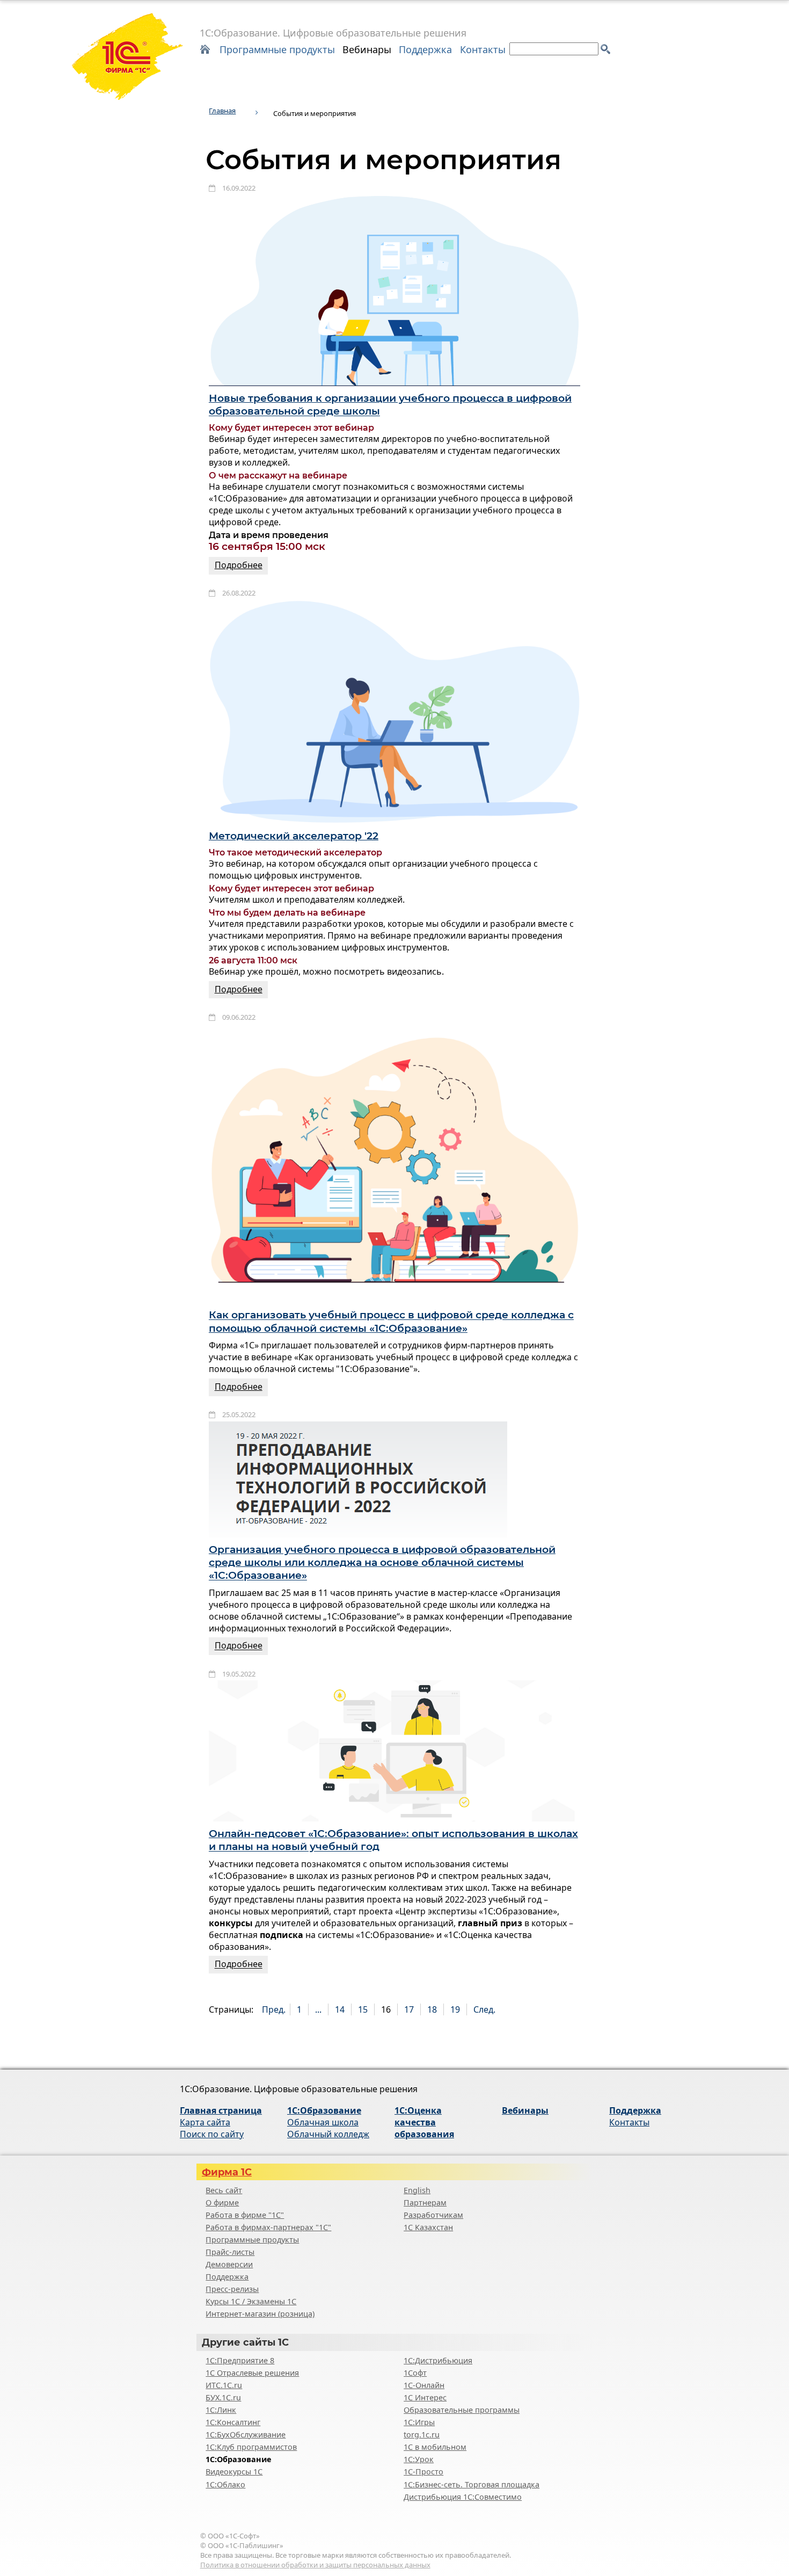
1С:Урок (419, 2459)
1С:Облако (225, 2484)
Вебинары (367, 49)
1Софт (415, 2373)
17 (409, 2009)
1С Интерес (425, 2397)
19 (455, 2009)
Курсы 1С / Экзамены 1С (251, 2301)
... (318, 2009)
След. (484, 2009)
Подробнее (239, 565)
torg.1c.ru (422, 2434)
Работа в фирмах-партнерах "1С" (268, 2227)
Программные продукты (277, 49)
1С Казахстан (428, 2227)
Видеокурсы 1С (234, 2472)
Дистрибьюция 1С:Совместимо (463, 2497)
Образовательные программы (462, 2410)
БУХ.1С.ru (223, 2397)
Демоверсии (229, 2264)
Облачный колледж (328, 2134)
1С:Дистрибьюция (438, 2360)
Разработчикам (433, 2215)
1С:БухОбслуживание (246, 2434)
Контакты (483, 49)
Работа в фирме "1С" (245, 2215)
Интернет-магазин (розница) (260, 2314)
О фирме (222, 2203)
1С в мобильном (435, 2447)
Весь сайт (224, 2190)
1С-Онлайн (424, 2385)
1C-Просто (423, 2472)
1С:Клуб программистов (251, 2447)
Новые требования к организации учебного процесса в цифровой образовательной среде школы (390, 405)
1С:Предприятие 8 (240, 2360)
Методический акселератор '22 (294, 836)
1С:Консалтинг (233, 2422)
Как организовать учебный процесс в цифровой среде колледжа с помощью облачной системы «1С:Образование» (391, 1322)
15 (363, 2009)
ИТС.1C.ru (224, 2385)
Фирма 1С (227, 2172)
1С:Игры (419, 2422)
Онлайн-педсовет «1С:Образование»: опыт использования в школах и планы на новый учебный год (393, 1840)
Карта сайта (205, 2122)
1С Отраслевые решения (252, 2373)
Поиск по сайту (212, 2134)
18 (432, 2009)
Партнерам (425, 2203)
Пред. (274, 2009)
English (417, 2190)
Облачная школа (323, 2122)
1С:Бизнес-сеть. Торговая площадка (472, 2484)
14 (340, 2009)
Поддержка (425, 49)
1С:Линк (221, 2410)
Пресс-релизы (232, 2289)
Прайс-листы (230, 2252)
